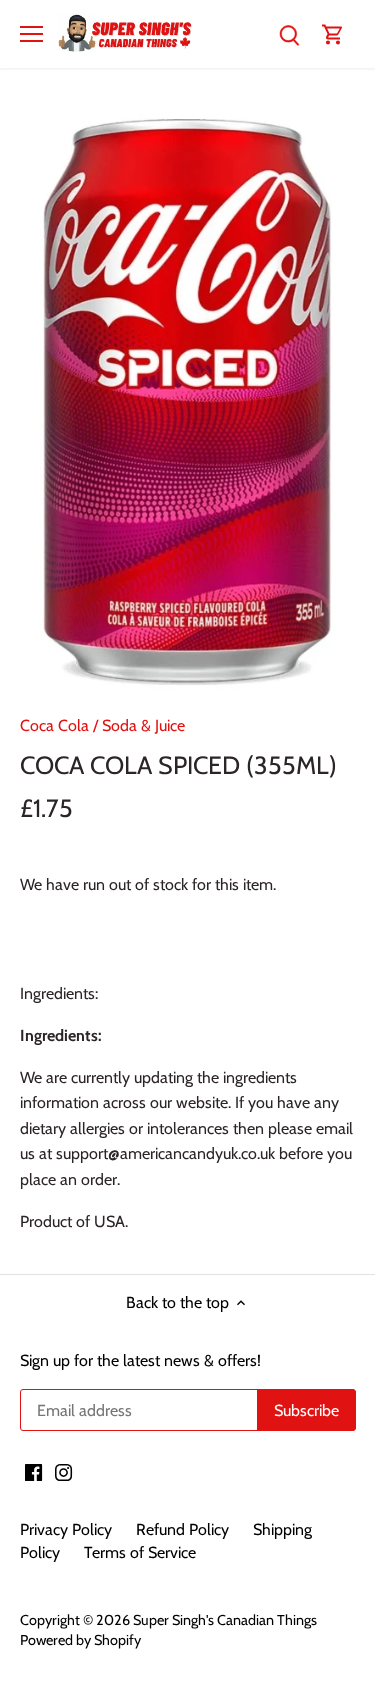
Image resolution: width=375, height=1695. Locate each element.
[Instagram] (63, 1472)
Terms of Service (140, 1552)
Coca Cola (54, 725)
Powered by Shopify (80, 1640)
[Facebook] (33, 1472)
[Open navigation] (31, 34)
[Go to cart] (333, 33)
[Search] (289, 33)
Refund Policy (182, 1529)
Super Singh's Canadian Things (225, 1620)
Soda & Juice (143, 725)
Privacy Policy (66, 1529)
